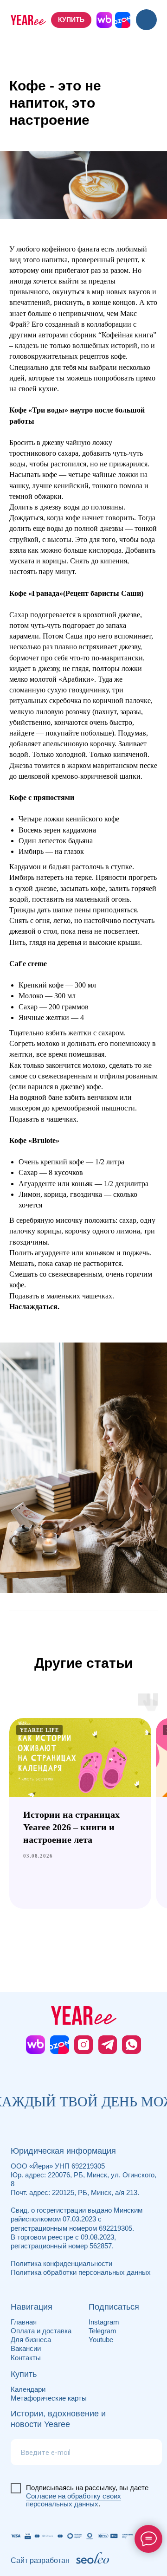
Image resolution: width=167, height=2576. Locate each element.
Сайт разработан (40, 2560)
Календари (28, 2389)
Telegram (103, 2331)
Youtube (101, 2340)
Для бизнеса (31, 2340)
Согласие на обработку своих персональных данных (74, 2500)
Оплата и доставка (41, 2331)
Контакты (26, 2358)
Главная (24, 2322)
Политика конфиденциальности (61, 2264)
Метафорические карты (49, 2398)
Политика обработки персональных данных (81, 2273)
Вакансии (26, 2349)
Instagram (104, 2322)
